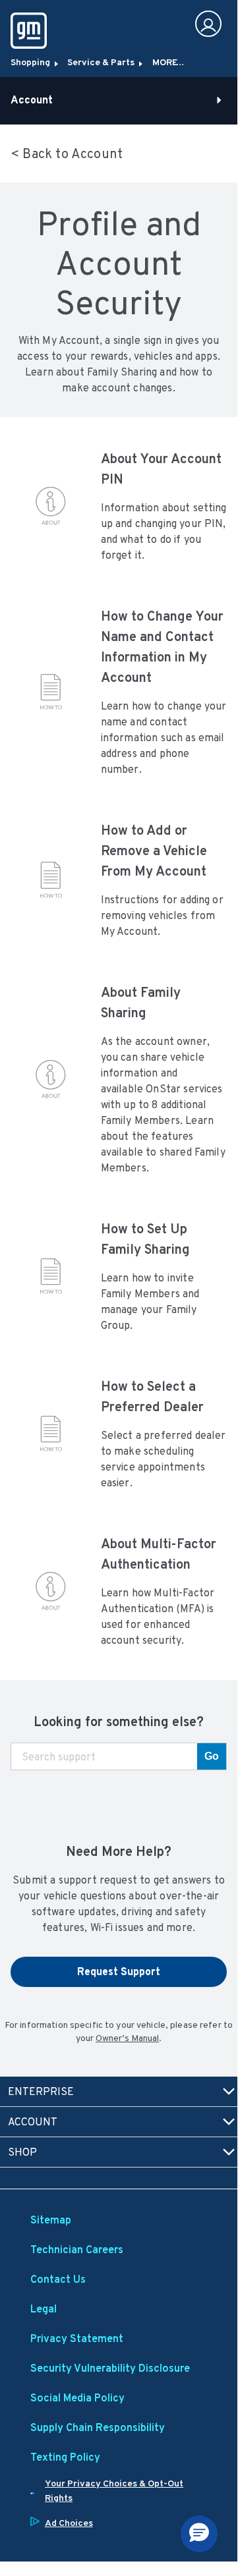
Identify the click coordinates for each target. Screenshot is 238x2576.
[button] (199, 2534)
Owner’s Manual (127, 2038)
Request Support (119, 1972)
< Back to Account (67, 154)
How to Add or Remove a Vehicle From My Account (154, 851)
